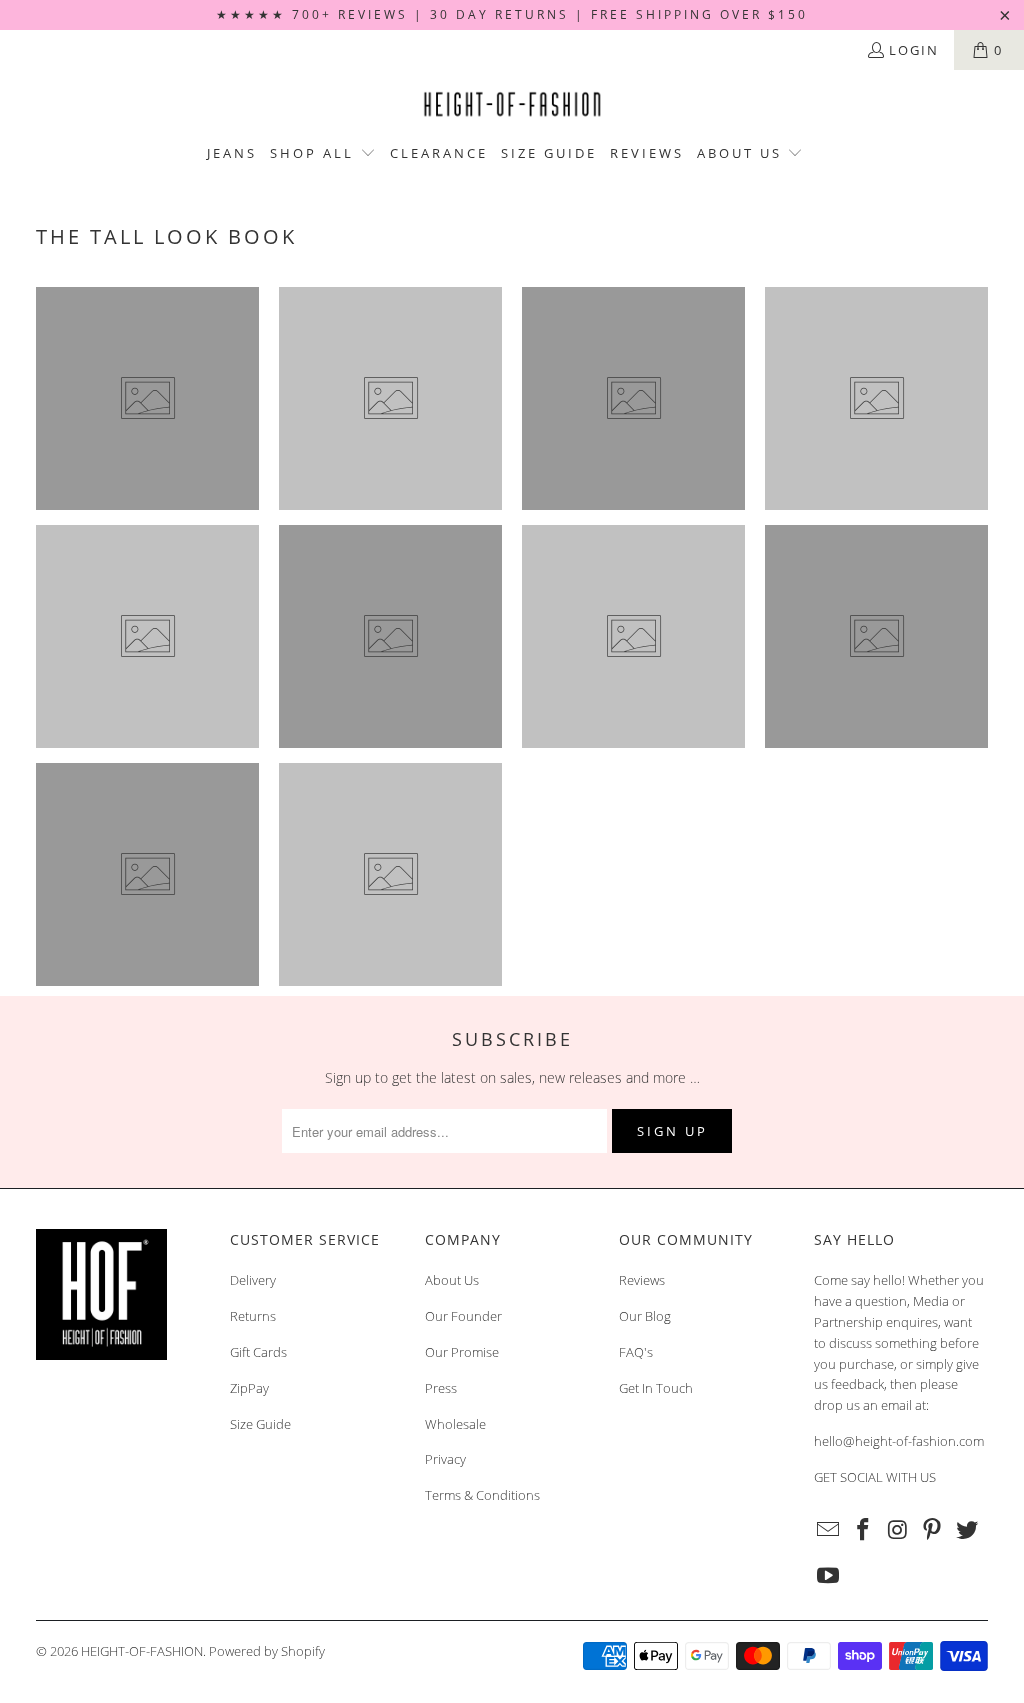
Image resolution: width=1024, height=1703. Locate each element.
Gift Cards (258, 1352)
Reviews (642, 1280)
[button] (323, 154)
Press (441, 1388)
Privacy (445, 1459)
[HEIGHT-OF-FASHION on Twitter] (968, 1530)
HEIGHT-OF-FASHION (142, 1651)
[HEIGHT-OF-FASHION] (512, 105)
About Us (452, 1280)
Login (914, 50)
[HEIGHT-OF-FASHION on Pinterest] (933, 1530)
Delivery (253, 1280)
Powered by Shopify (267, 1651)
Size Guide (260, 1424)
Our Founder (463, 1316)
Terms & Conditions (482, 1495)
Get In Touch (656, 1388)
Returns (253, 1316)
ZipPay (249, 1388)
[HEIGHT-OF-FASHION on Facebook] (863, 1530)
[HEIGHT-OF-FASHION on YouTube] (829, 1576)
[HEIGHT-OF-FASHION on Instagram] (898, 1530)
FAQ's (636, 1352)
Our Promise (462, 1352)
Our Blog (645, 1316)
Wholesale (455, 1424)
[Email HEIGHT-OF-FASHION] (829, 1530)
